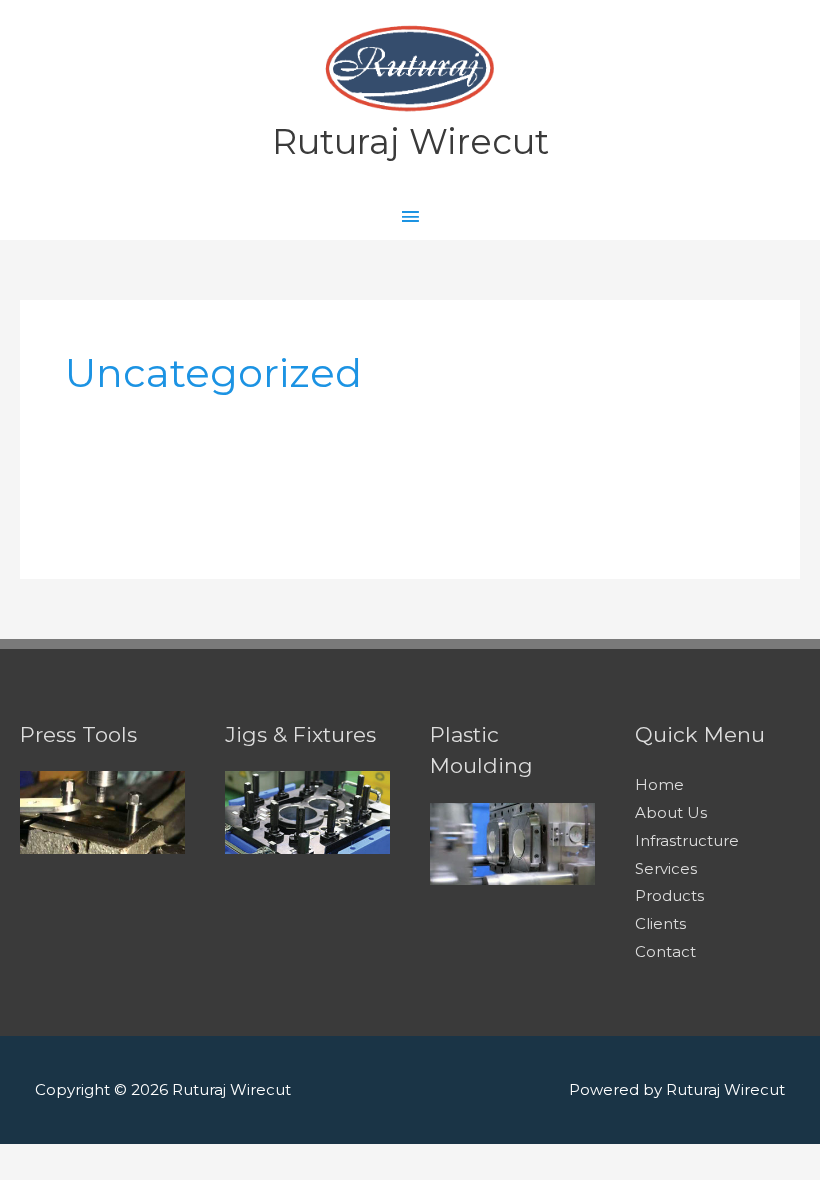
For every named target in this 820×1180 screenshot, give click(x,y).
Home (659, 784)
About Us (671, 812)
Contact (665, 951)
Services (666, 868)
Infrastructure (687, 840)
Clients (660, 923)
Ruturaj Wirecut (410, 141)
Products (669, 895)
